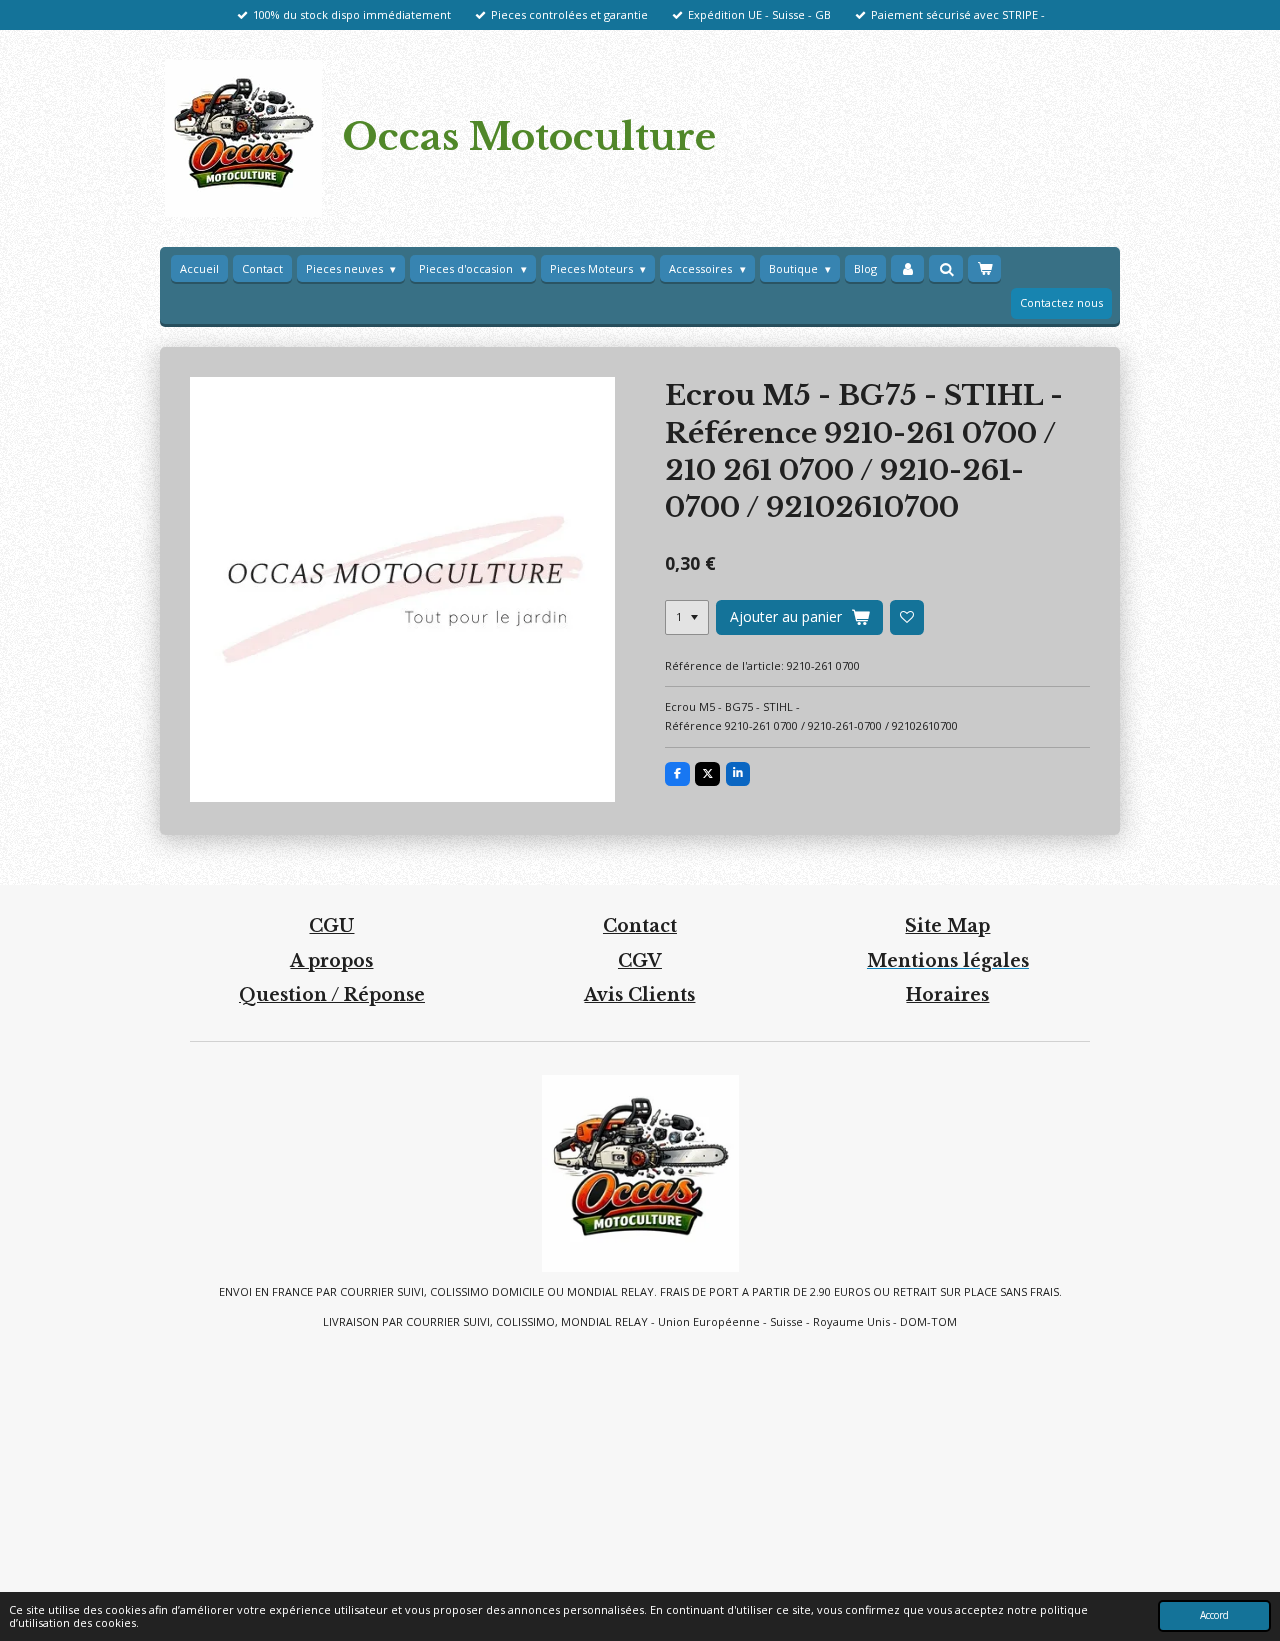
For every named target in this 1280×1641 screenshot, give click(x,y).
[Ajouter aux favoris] (907, 617)
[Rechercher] (945, 268)
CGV (640, 961)
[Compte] (907, 269)
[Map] (640, 1461)
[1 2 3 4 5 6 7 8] (687, 617)
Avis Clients (639, 995)
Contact (640, 926)
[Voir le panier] (984, 269)
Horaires (947, 995)
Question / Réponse (332, 995)
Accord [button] (1214, 1615)
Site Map (947, 926)
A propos (331, 961)
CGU (331, 926)
